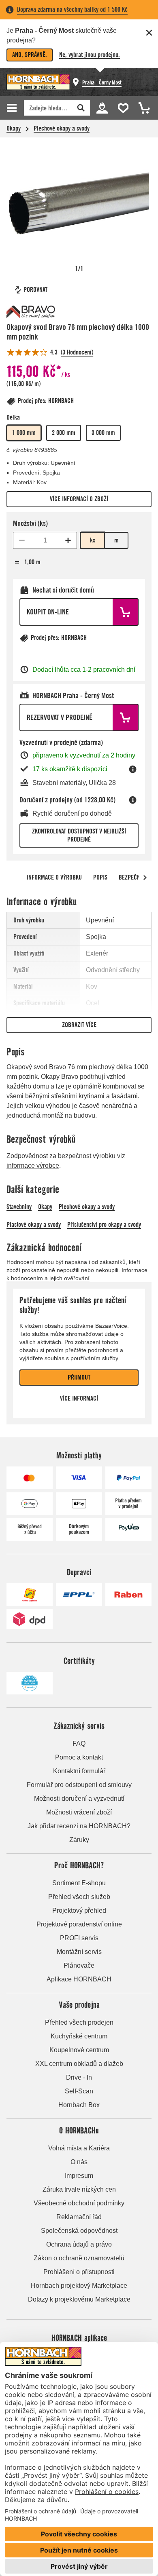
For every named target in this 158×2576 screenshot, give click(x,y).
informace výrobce (33, 1166)
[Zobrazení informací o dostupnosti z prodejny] (133, 769)
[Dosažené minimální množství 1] (22, 540)
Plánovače (79, 1965)
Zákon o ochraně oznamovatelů (79, 2258)
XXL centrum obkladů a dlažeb (79, 2064)
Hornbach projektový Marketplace (79, 2286)
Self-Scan (79, 2091)
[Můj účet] (102, 107)
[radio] (24, 433)
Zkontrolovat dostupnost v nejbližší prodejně (79, 835)
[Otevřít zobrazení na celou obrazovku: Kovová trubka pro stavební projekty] (79, 203)
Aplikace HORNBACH (79, 1979)
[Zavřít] (149, 33)
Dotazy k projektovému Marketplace (79, 2299)
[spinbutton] (45, 540)
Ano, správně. (30, 55)
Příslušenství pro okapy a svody (104, 1225)
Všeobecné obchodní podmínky (79, 2203)
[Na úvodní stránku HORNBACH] (38, 82)
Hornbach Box (79, 2105)
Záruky (79, 1840)
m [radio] (116, 540)
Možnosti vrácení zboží (79, 1812)
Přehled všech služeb (79, 1897)
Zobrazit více (79, 1025)
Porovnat (35, 290)
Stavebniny (19, 1207)
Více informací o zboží (79, 499)
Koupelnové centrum (79, 2050)
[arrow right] (145, 878)
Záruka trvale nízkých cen (79, 2189)
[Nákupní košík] (142, 107)
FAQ (79, 1744)
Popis (100, 877)
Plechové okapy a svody (62, 128)
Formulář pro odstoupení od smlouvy (79, 1785)
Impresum (79, 2176)
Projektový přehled (79, 1910)
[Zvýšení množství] (68, 540)
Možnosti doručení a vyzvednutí (79, 1799)
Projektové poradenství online (79, 1924)
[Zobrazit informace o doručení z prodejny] (133, 800)
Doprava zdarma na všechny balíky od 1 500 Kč (72, 9)
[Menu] (13, 108)
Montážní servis (79, 1952)
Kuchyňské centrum (79, 2036)
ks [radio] (93, 540)
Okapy (14, 128)
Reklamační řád (79, 2217)
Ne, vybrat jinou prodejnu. (90, 55)
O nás (79, 2162)
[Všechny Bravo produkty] (31, 312)
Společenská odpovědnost (79, 2231)
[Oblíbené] (122, 107)
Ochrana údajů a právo (79, 2244)
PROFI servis (79, 1938)
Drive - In (79, 2077)
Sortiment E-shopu (79, 1883)
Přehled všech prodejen (79, 2022)
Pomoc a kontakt (79, 1757)
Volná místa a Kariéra (79, 2148)
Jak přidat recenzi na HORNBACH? (79, 1826)
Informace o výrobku (54, 877)
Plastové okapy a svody (34, 1225)
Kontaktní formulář (79, 1771)
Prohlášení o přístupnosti (79, 2272)
